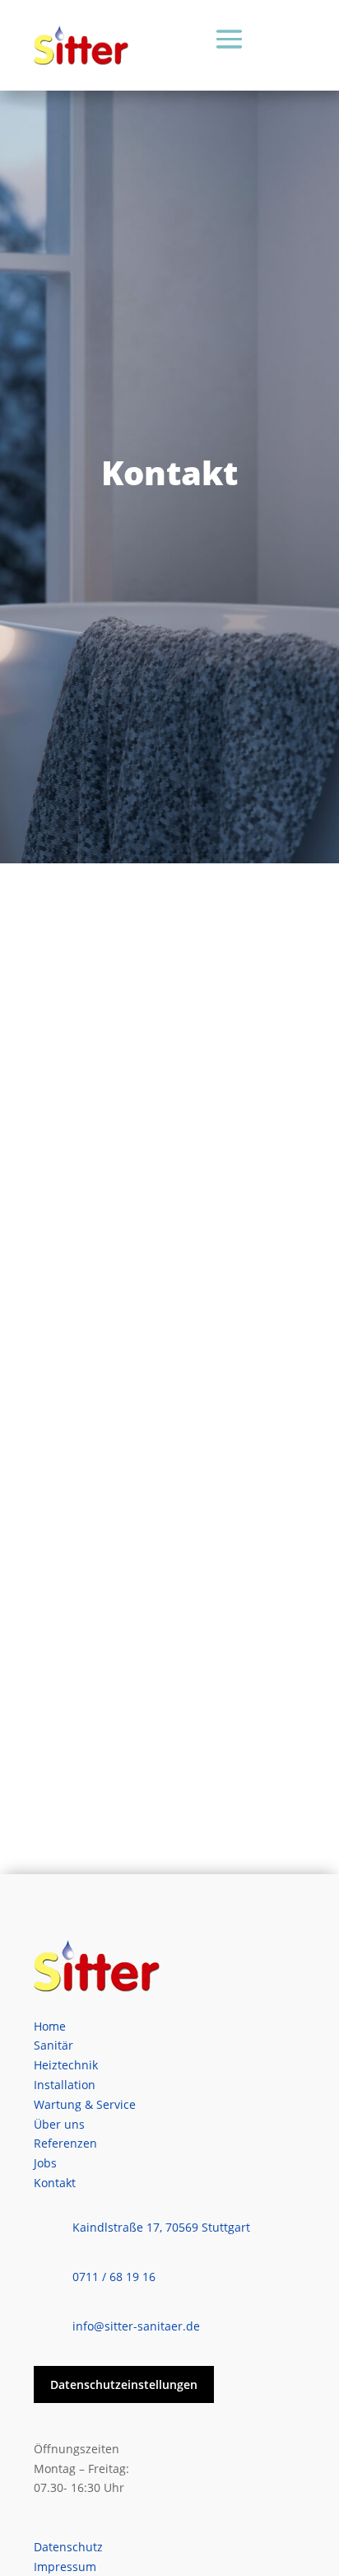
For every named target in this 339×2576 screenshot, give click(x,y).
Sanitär (53, 2045)
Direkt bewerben (116, 1787)
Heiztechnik (66, 2065)
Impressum (65, 2567)
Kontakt (55, 2183)
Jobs (45, 2163)
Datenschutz (68, 2547)
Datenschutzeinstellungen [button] (124, 2384)
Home (50, 2026)
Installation (65, 2085)
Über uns (59, 2124)
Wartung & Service (85, 2104)
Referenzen (65, 2143)
